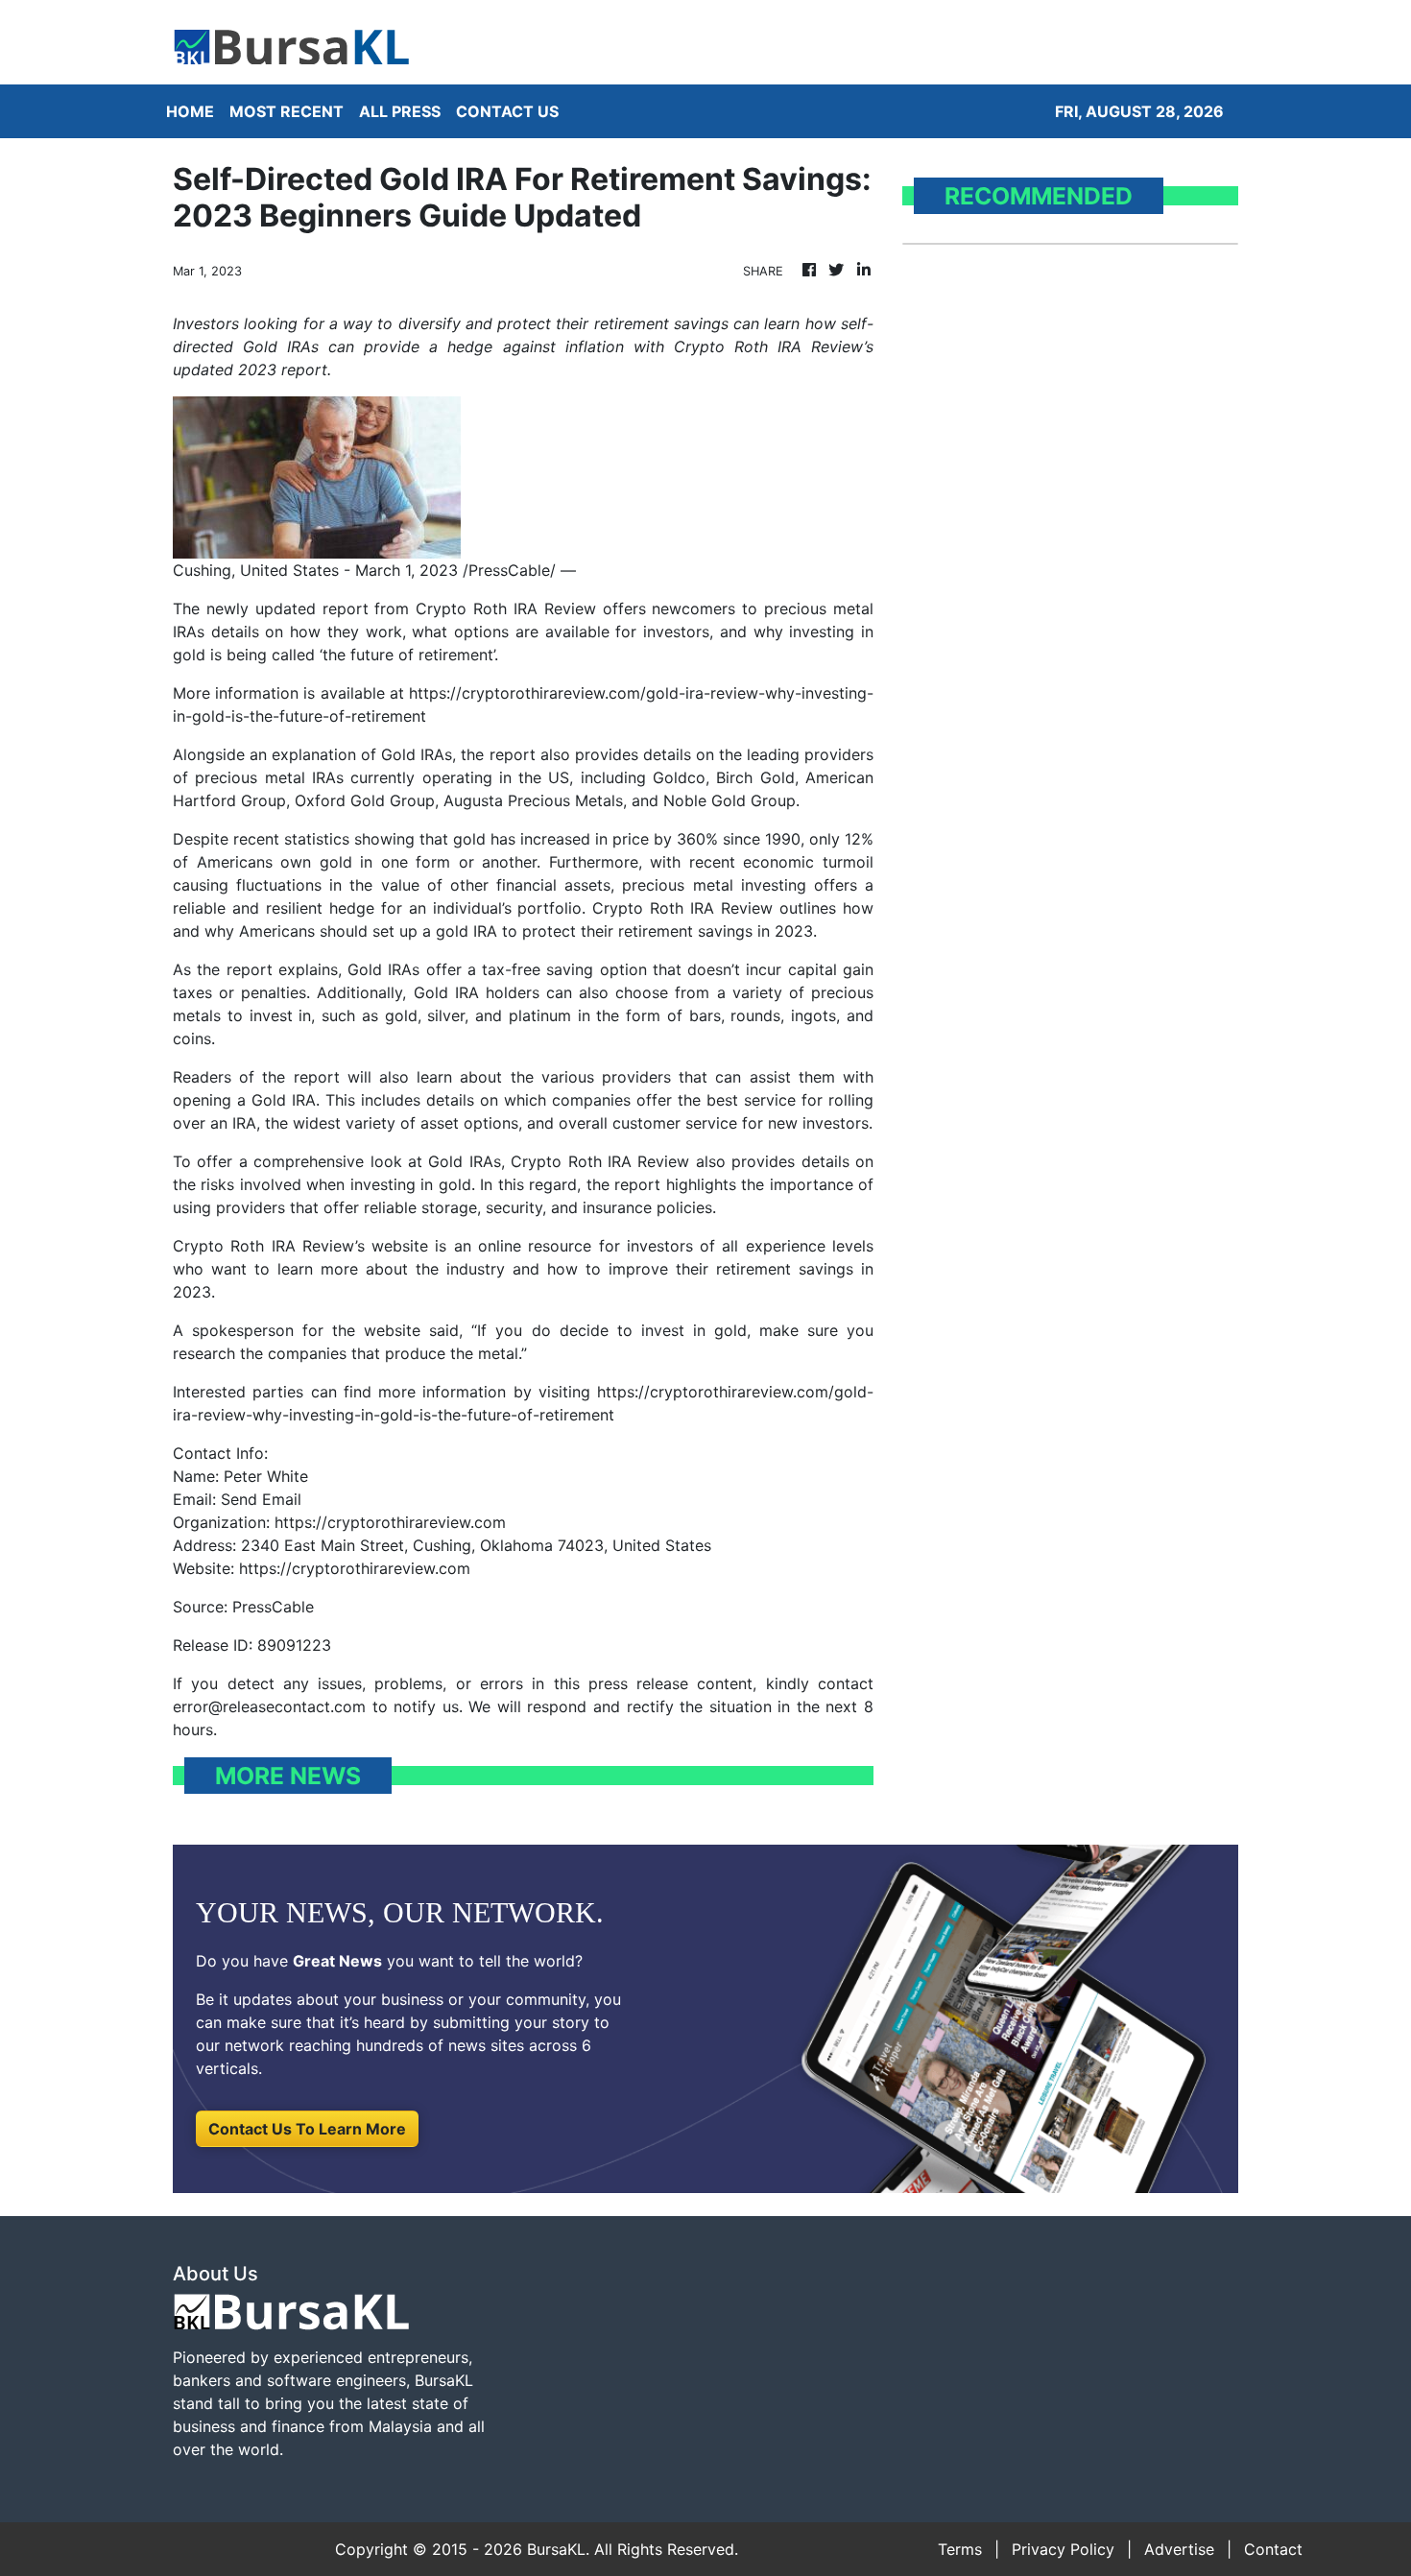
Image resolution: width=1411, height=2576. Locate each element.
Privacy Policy (1063, 2549)
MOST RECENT (287, 111)
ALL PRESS (400, 111)
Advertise (1179, 2549)
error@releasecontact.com (269, 1706)
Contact (1273, 2549)
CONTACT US (507, 111)
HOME (190, 111)
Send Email (261, 1499)
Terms (960, 2549)
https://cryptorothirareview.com (355, 1568)
